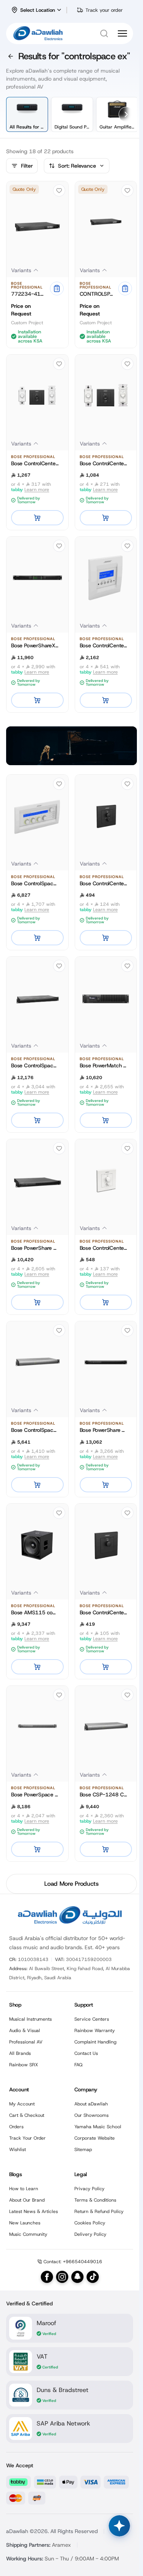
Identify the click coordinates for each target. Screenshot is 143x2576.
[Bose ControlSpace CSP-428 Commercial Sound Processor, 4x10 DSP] (37, 1362)
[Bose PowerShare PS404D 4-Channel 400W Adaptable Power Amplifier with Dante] (37, 1180)
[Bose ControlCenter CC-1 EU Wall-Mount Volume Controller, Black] (106, 1545)
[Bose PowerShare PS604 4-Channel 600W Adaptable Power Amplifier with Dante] (106, 1362)
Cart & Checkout (27, 2115)
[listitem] (27, 114)
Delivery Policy (90, 2234)
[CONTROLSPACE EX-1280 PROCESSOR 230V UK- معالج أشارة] (106, 222)
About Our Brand (27, 2200)
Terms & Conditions (95, 2200)
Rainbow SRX (24, 2065)
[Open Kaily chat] (119, 2526)
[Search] (104, 33)
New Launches (25, 2223)
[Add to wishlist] (59, 190)
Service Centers (92, 2019)
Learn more (37, 490)
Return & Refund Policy (99, 2211)
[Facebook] (47, 2277)
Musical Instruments (31, 2019)
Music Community (28, 2234)
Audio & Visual (25, 2031)
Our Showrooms (92, 2115)
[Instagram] (62, 2277)
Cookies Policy (90, 2223)
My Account (22, 2104)
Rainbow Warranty (95, 2031)
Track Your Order (27, 2138)
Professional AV (26, 2042)
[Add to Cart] (37, 518)
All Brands (20, 2053)
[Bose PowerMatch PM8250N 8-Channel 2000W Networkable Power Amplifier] (106, 998)
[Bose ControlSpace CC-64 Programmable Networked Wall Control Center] (37, 816)
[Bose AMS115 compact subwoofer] (37, 1545)
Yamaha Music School (98, 2127)
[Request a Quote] (57, 289)
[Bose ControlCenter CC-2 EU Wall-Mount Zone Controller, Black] (106, 816)
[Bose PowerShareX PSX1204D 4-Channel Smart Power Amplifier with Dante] (37, 578)
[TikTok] (93, 2277)
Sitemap (83, 2150)
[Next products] (126, 114)
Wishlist (18, 2150)
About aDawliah (91, 2104)
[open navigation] (122, 33)
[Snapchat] (77, 2277)
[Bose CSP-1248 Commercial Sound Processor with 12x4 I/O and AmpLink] (106, 1727)
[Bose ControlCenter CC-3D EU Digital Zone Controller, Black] (37, 396)
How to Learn (24, 2189)
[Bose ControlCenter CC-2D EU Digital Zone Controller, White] (106, 396)
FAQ (78, 2065)
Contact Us (86, 2053)
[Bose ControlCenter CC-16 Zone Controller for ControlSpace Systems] (106, 578)
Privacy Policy (89, 2189)
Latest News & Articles (34, 2211)
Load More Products (71, 1884)
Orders (16, 2127)
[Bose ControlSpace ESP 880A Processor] (37, 998)
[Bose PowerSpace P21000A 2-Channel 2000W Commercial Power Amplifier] (37, 1727)
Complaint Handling (95, 2042)
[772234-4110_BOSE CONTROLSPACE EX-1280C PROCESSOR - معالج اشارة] (37, 222)
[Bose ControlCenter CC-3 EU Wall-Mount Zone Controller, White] (106, 1180)
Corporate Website (95, 2138)
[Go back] (11, 56)
